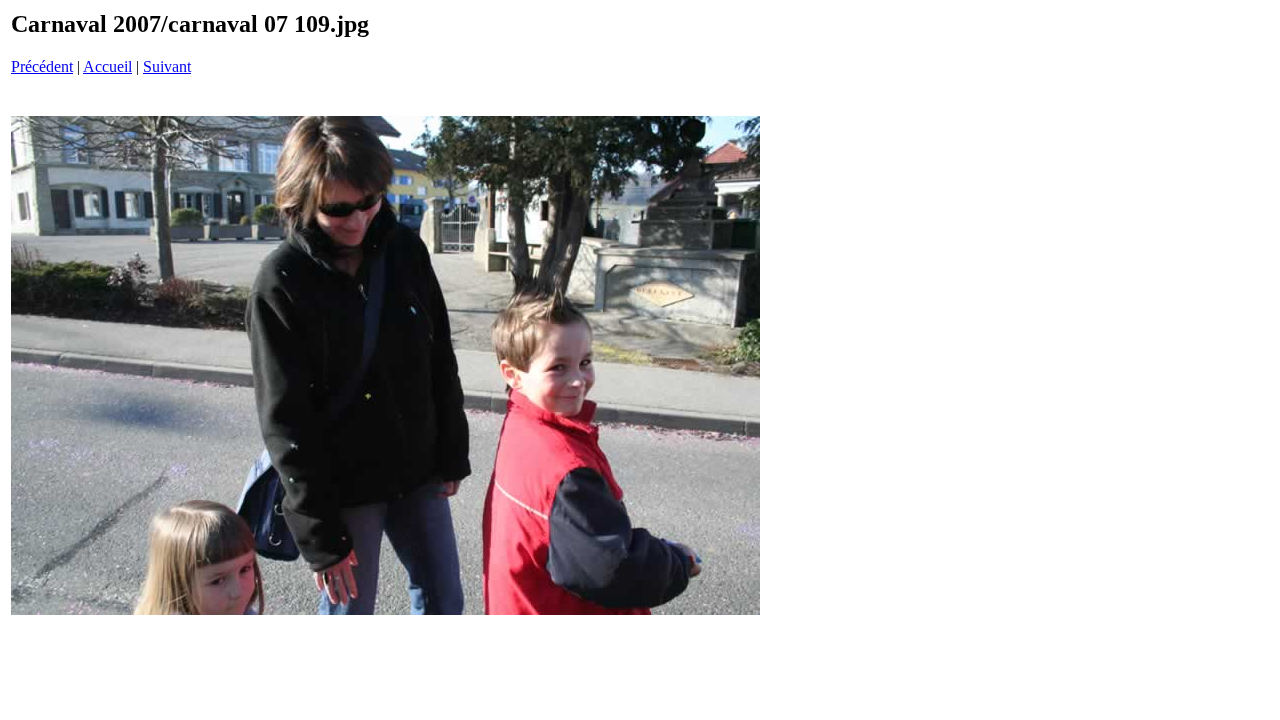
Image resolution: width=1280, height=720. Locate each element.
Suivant (167, 66)
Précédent (42, 66)
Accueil (107, 66)
